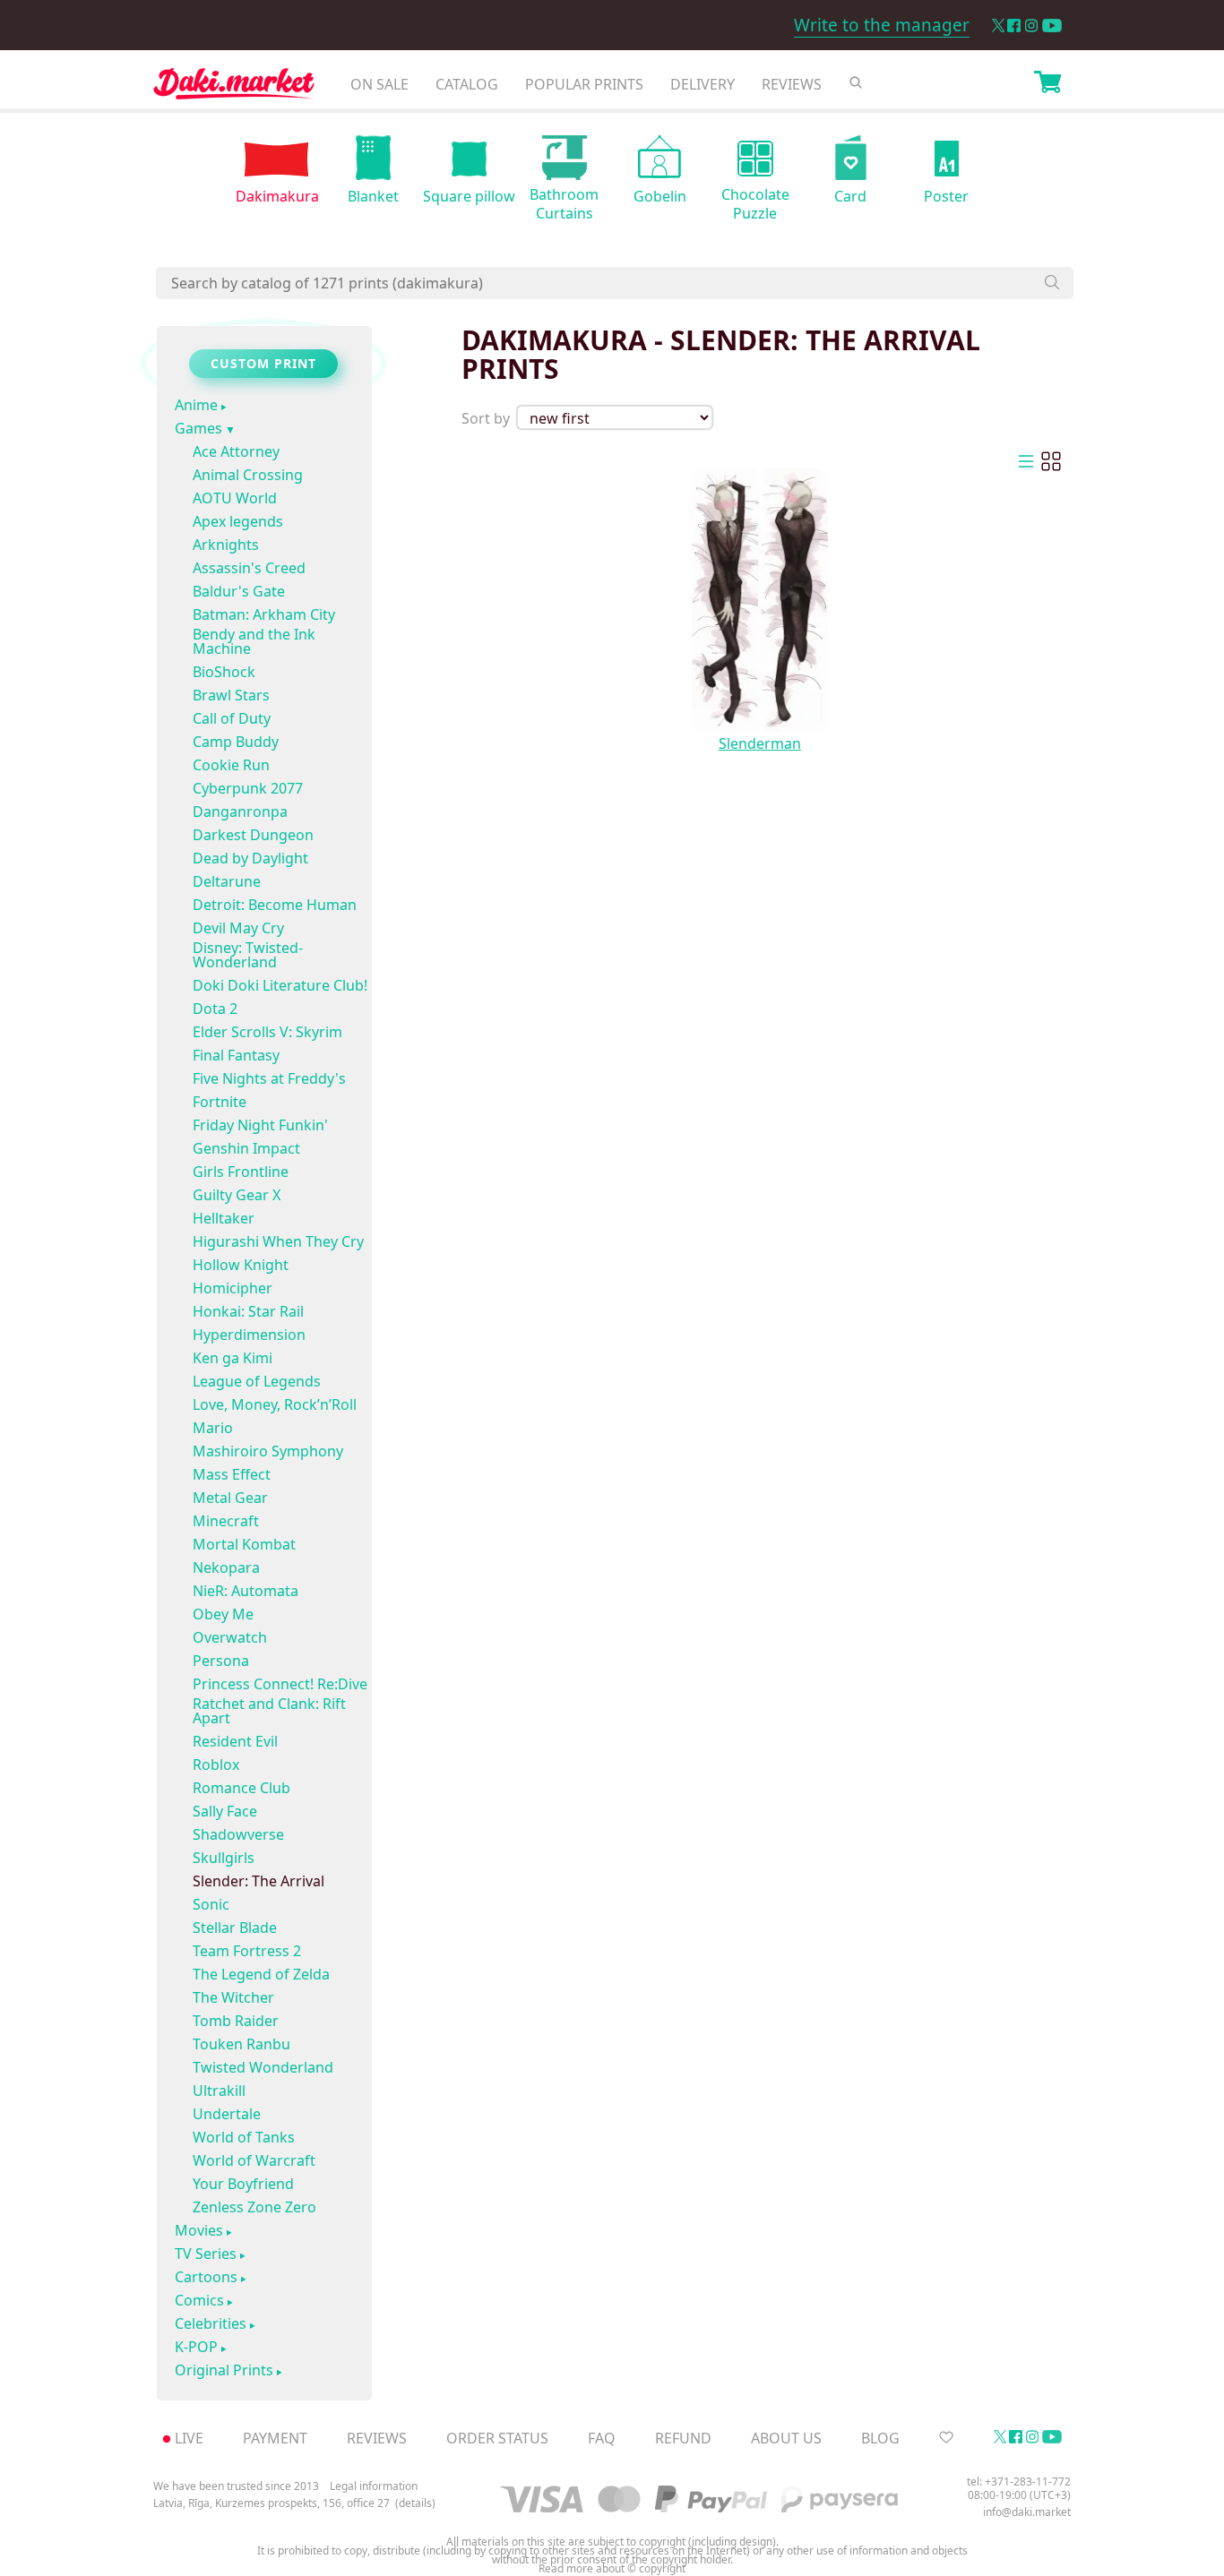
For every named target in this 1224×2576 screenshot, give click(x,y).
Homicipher (233, 1288)
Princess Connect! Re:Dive (280, 1684)
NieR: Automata (246, 1591)
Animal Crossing (248, 475)
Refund (683, 2438)
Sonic (211, 1904)
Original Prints (224, 2371)
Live (189, 2438)
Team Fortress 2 (247, 1951)
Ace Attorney (236, 451)
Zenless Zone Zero (254, 2207)
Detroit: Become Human (275, 905)
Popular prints (584, 84)
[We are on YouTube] (1052, 26)
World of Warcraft (254, 2160)
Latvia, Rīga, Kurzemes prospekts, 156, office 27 (272, 2503)
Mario (213, 1428)
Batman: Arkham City (264, 614)
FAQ (602, 2438)
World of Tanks (244, 2137)
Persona (221, 1661)
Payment (275, 2438)
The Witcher (233, 1997)
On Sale (379, 84)
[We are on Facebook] (1014, 26)
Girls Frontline (241, 1172)
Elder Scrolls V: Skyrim (267, 1032)
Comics (199, 2301)
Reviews (792, 84)
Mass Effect (232, 1474)
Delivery (703, 84)
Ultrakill (219, 2091)
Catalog (467, 84)
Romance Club (241, 1788)
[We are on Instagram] (1031, 26)
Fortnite (220, 1102)
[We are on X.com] (998, 26)
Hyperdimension (249, 1335)
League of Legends (257, 1381)
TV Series (206, 2254)
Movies (199, 2231)
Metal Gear (230, 1498)
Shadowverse (238, 1834)
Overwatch (230, 1637)
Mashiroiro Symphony (268, 1451)
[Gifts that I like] (946, 2438)
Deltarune (227, 881)
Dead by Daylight (250, 858)
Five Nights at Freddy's (269, 1078)
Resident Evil (235, 1741)
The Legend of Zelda (261, 1974)
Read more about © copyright (612, 2569)
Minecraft (226, 1521)
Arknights (226, 545)
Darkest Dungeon (253, 835)
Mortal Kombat (244, 1544)
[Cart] (1047, 84)
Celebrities (211, 2324)
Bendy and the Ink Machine (254, 641)
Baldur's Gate (239, 591)
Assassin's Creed (249, 568)
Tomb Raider (236, 2021)
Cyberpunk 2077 (248, 788)
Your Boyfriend (243, 2184)
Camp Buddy (236, 742)
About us (786, 2438)
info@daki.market (1027, 2512)
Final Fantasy (236, 1055)
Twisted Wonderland (263, 2067)
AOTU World (235, 498)
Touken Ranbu (241, 2044)
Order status (497, 2438)
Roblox (216, 1765)
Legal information (374, 2486)
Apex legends (238, 521)
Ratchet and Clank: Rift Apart (269, 1711)
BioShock (224, 672)
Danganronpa (240, 811)
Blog (880, 2438)
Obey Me (223, 1614)
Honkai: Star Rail (248, 1311)
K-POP (196, 2348)
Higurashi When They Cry (278, 1241)
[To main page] (234, 88)
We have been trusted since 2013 (236, 2486)
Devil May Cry (238, 928)
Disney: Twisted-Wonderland (248, 955)
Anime (196, 406)
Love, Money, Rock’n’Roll (275, 1404)
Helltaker (224, 1218)
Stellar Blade (235, 1928)
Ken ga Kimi (233, 1358)
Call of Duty (232, 718)
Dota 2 (215, 1009)
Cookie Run (231, 765)
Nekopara (226, 1567)
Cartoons (206, 2278)
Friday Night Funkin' (260, 1125)
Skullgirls (224, 1858)
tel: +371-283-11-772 (1019, 2482)
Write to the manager (882, 25)
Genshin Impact (246, 1148)
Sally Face (225, 1811)
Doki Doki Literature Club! (280, 985)
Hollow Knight (241, 1265)
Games (198, 429)
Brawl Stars (231, 695)
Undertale (227, 2114)
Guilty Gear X (237, 1195)
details (415, 2503)
